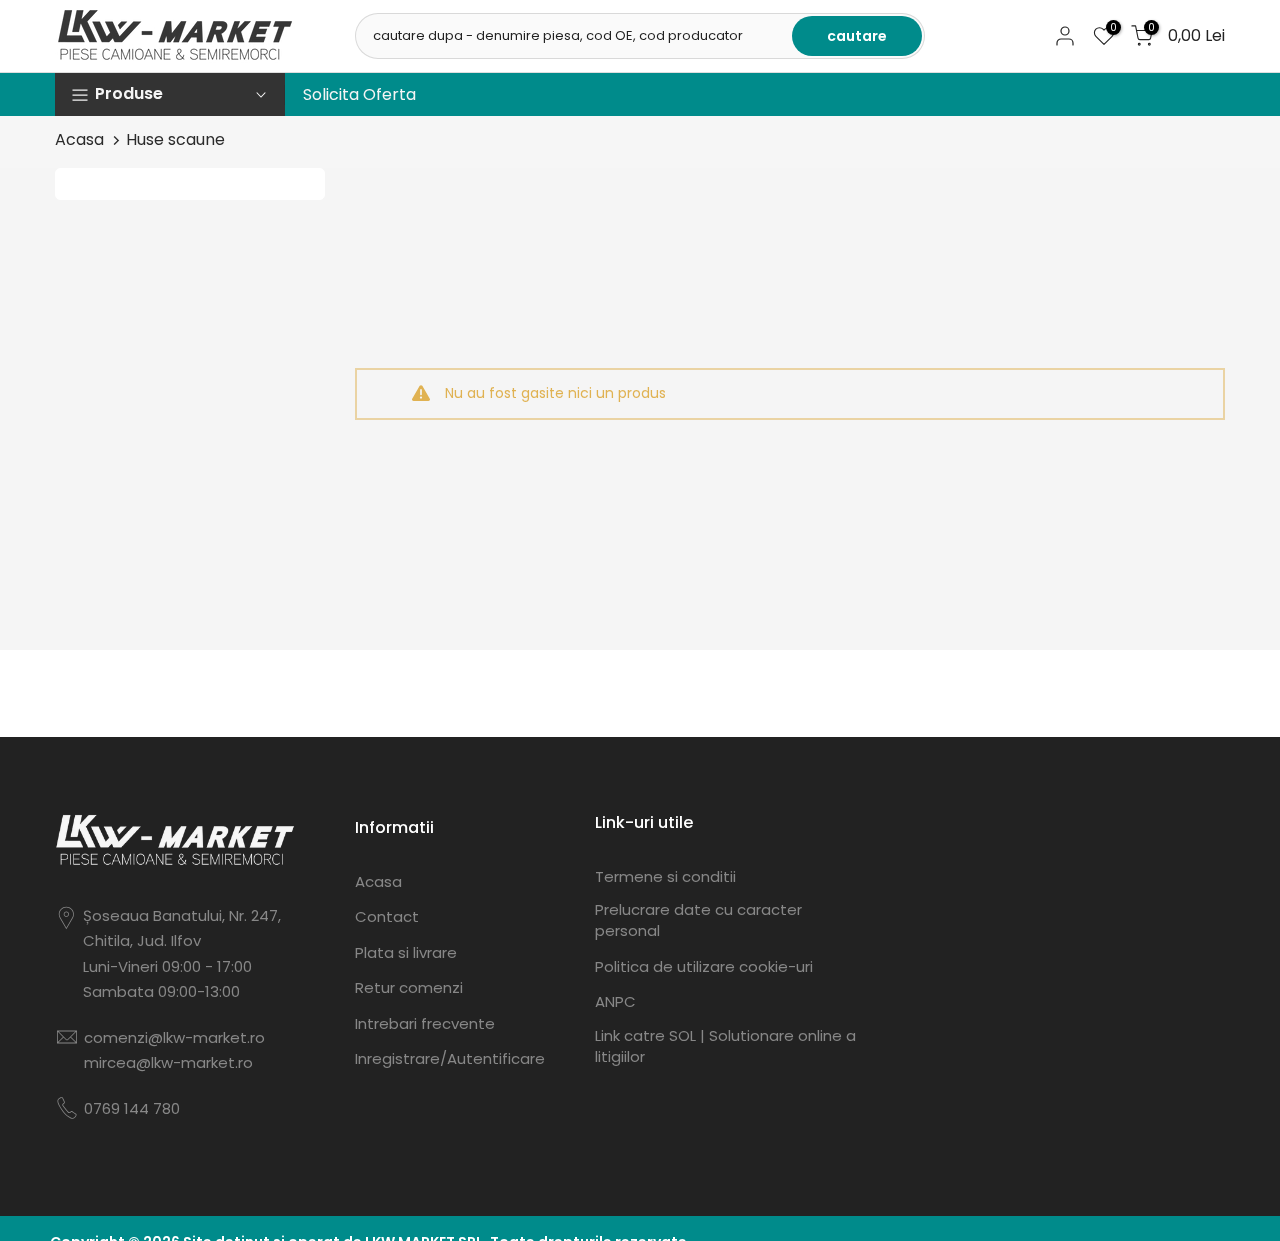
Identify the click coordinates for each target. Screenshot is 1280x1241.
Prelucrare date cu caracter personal (698, 920)
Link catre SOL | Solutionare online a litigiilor (725, 1046)
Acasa (79, 139)
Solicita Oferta (359, 94)
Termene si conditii (665, 876)
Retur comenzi (409, 987)
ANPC (615, 1001)
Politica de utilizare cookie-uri (704, 966)
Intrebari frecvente (425, 1023)
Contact (387, 916)
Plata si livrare (406, 952)
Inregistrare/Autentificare (450, 1058)
